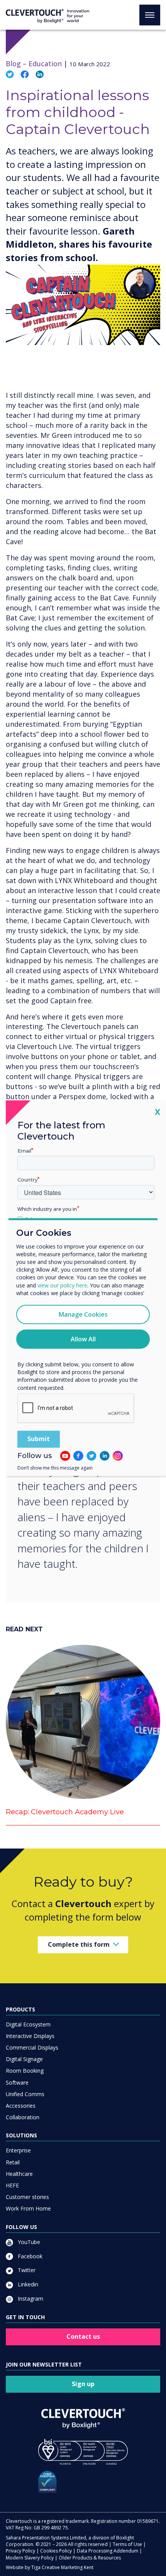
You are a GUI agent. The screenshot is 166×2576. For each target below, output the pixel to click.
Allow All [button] (83, 1339)
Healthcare (19, 2174)
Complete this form (79, 1944)
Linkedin (27, 2284)
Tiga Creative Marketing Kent (62, 2567)
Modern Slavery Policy (30, 2558)
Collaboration (23, 2117)
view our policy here (62, 1285)
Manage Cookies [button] (83, 1314)
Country (27, 1180)
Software (17, 2082)
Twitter (26, 2270)
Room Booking (25, 2071)
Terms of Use (127, 2544)
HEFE (12, 2185)
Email (24, 1151)
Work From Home (28, 2208)
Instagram (30, 2299)
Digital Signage (24, 2059)
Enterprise (18, 2150)
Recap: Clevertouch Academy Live (65, 1812)
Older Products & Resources (90, 2558)
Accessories (21, 2106)
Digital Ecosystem (28, 2024)
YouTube (28, 2242)
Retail (13, 2162)
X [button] (158, 1112)
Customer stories (27, 2197)
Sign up (83, 2384)
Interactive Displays (30, 2036)
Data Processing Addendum (108, 2551)
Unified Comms (25, 2094)
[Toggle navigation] (150, 15)
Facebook (29, 2256)
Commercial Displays (32, 2047)
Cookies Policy (56, 2551)
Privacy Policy (20, 2551)
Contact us (83, 2336)
